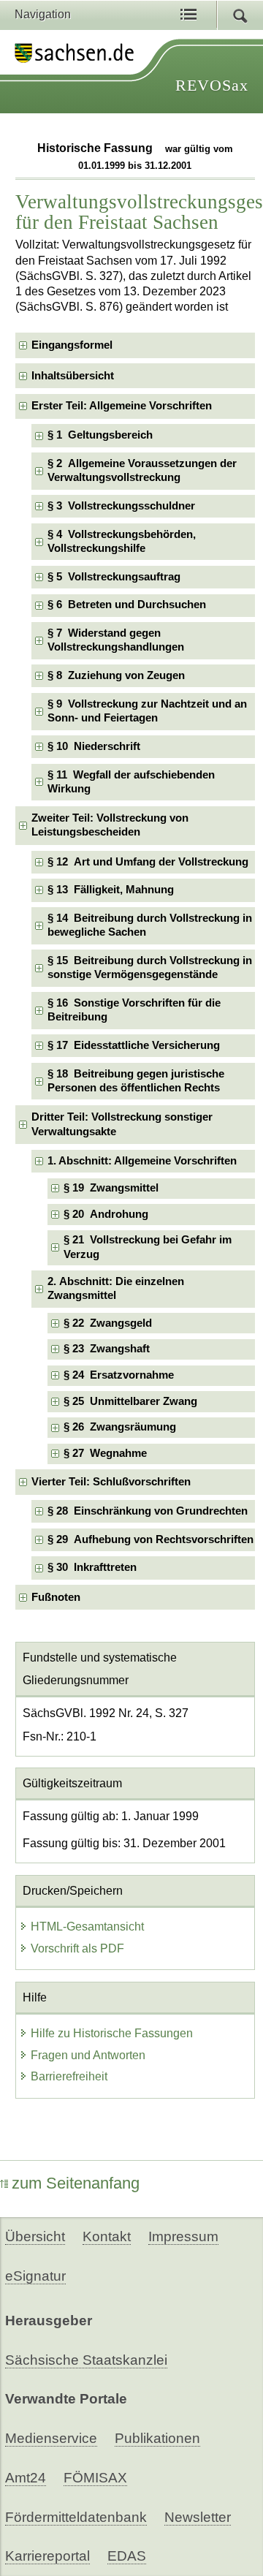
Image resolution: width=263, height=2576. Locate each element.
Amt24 (26, 2478)
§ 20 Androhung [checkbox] (106, 1214)
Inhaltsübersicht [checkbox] (73, 376)
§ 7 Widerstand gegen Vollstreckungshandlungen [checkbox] (116, 640)
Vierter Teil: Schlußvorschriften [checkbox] (111, 1482)
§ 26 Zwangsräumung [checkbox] (120, 1427)
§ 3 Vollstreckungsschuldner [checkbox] (121, 506)
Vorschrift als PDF (77, 1948)
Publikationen (157, 2438)
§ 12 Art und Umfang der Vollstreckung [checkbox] (148, 862)
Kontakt (107, 2236)
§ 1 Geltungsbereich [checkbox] (100, 435)
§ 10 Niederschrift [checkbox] (94, 746)
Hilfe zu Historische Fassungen (112, 2033)
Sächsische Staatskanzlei (86, 2360)
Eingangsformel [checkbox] (72, 345)
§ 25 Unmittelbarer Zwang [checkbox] (130, 1401)
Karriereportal (47, 2556)
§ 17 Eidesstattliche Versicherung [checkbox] (134, 1045)
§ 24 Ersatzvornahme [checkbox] (119, 1375)
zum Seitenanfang (76, 2183)
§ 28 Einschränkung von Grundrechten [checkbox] (148, 1511)
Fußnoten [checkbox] (56, 1597)
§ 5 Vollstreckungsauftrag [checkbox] (114, 577)
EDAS (127, 2556)
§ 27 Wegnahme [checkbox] (105, 1453)
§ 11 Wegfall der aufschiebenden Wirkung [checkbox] (131, 782)
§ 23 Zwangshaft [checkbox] (107, 1349)
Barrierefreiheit (69, 2076)
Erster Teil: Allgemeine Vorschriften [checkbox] (122, 406)
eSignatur (35, 2276)
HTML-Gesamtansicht (87, 1927)
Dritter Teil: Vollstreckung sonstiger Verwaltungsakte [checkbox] (122, 1124)
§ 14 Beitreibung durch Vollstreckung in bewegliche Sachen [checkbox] (150, 925)
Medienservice (51, 2438)
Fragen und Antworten (88, 2055)
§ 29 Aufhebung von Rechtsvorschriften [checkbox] (150, 1539)
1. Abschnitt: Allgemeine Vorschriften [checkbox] (142, 1161)
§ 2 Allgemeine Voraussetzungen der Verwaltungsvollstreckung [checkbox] (142, 470)
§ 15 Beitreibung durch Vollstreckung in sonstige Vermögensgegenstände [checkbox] (150, 967)
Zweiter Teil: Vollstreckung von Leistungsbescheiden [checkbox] (110, 825)
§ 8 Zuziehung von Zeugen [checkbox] (116, 675)
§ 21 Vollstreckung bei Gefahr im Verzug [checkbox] (148, 1247)
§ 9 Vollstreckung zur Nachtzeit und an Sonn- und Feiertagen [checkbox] (147, 711)
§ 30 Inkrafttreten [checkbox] (92, 1567)
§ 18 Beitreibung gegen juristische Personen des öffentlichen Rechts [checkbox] (136, 1081)
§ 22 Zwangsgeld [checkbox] (108, 1323)
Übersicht (35, 2236)
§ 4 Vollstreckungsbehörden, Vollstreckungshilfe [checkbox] (122, 541)
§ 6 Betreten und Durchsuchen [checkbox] (127, 605)
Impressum (183, 2236)
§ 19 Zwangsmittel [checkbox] (111, 1188)
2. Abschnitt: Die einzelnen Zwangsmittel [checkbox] (116, 1288)
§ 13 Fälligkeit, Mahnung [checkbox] (111, 890)
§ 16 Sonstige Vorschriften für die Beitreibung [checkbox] (134, 1010)
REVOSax (212, 85)
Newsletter (198, 2517)
